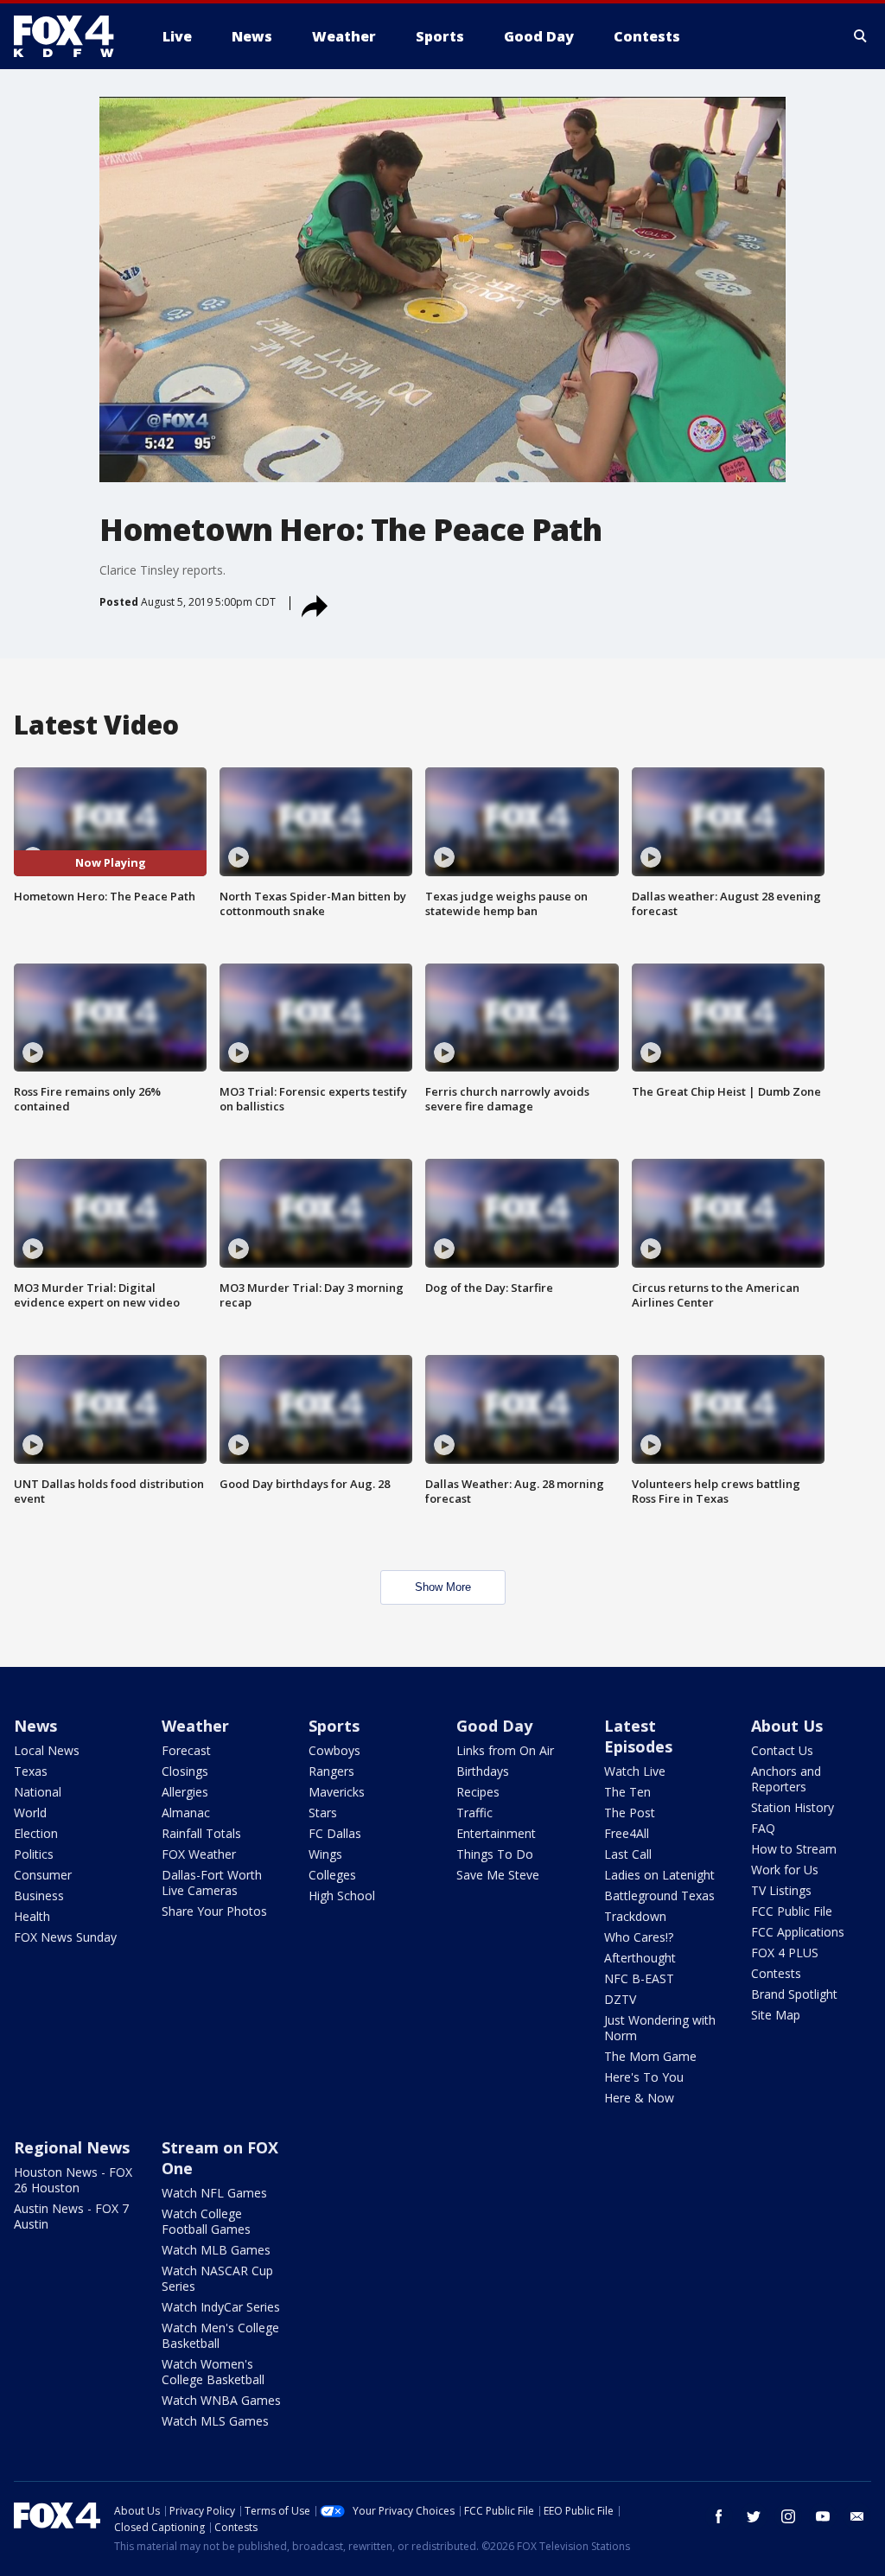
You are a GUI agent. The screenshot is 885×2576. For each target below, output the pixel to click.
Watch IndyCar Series (221, 2307)
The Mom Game (650, 2056)
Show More (443, 1587)
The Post (630, 1813)
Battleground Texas (659, 1895)
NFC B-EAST (639, 1978)
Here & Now (639, 2098)
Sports (334, 1726)
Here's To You (644, 2077)
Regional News (72, 2147)
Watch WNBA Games (221, 2400)
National (38, 1792)
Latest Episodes (638, 1736)
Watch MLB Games (216, 2250)
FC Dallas (335, 1833)
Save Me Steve (498, 1875)
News (35, 1726)
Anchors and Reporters (786, 1779)
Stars (323, 1813)
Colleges (332, 1875)
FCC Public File (792, 1911)
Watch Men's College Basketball (220, 2335)
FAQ (763, 1828)
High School (342, 1895)
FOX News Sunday (65, 1937)
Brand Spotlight (794, 1994)
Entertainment (496, 1833)
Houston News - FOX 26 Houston (73, 2180)
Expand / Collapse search (861, 36)
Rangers (331, 1771)
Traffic (474, 1813)
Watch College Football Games (206, 2221)
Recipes (478, 1792)
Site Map (776, 2015)
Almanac (186, 1813)
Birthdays (483, 1771)
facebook (719, 2516)
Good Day (494, 1726)
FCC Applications (798, 1932)
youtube (823, 2516)
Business (39, 1895)
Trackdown (635, 1916)
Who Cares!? (639, 1937)
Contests (776, 1973)
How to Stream (794, 1849)
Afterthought (640, 1958)
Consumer (43, 1875)
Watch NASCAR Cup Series (217, 2278)
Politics (34, 1854)
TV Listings (781, 1890)
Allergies (185, 1792)
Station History (793, 1807)
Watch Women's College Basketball (213, 2372)
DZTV (620, 1999)
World (30, 1813)
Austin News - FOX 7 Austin (71, 2216)
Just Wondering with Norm (660, 2028)
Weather (195, 1726)
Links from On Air (505, 1750)
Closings (185, 1771)
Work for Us (785, 1870)
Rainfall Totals (201, 1833)
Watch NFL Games (214, 2193)
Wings (325, 1854)
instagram (788, 2516)
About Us (787, 1726)
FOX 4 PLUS (785, 1953)
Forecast (186, 1750)
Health (32, 1916)
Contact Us (782, 1750)
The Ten (627, 1792)
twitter (754, 2516)
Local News (47, 1750)
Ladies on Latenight (659, 1875)
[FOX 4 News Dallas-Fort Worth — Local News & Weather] (71, 36)
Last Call (628, 1854)
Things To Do (495, 1854)
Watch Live (635, 1771)
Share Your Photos (214, 1911)
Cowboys (334, 1750)
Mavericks (337, 1792)
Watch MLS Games (215, 2421)
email (857, 2516)
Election (36, 1833)
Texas (31, 1771)
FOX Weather (199, 1854)
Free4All (627, 1833)
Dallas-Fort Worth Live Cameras (212, 1883)
